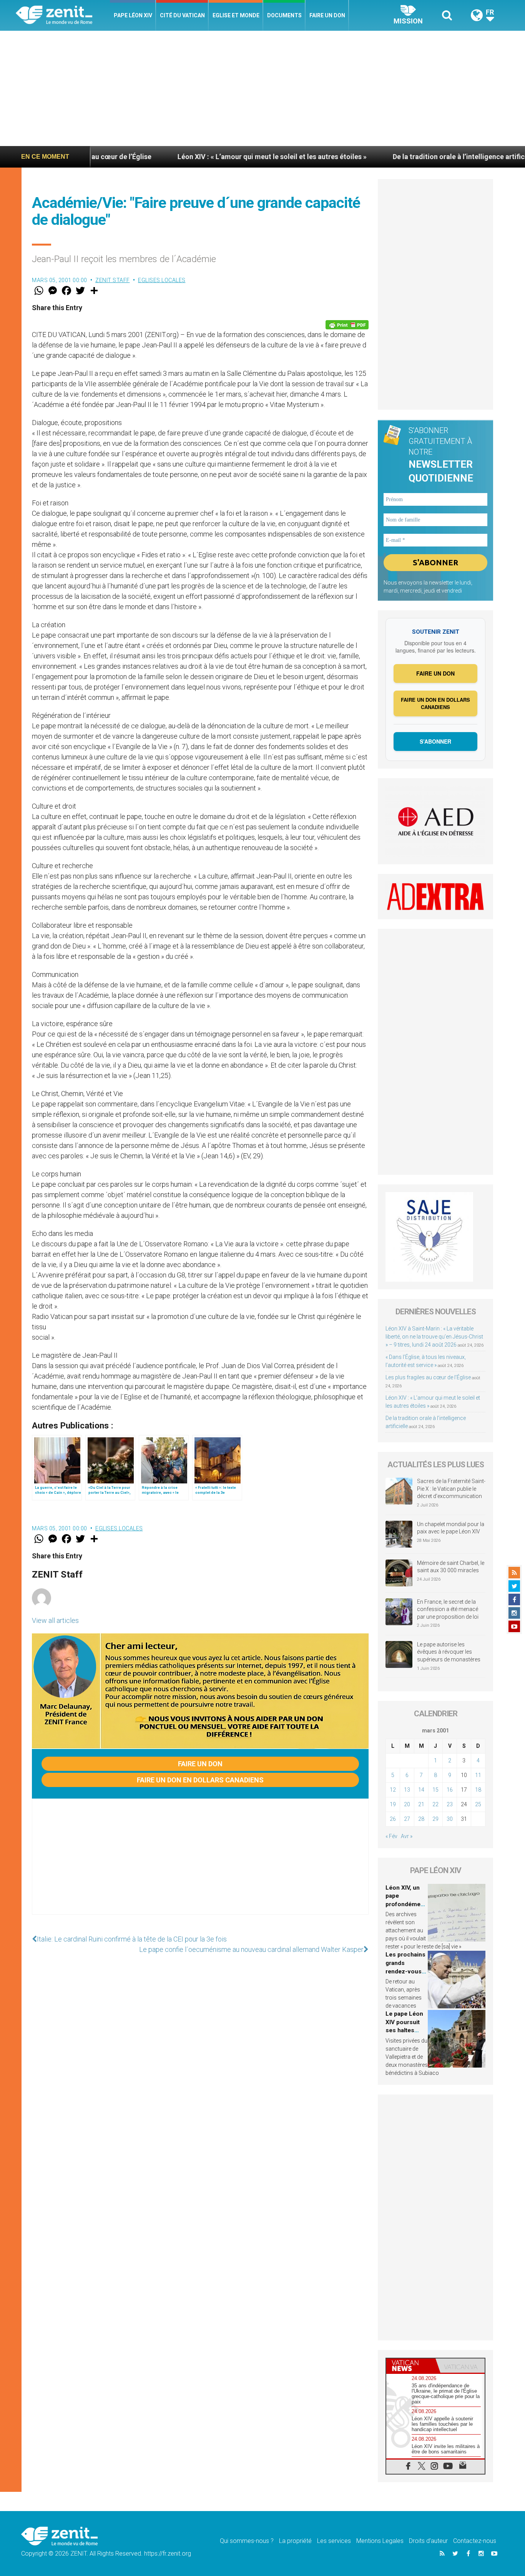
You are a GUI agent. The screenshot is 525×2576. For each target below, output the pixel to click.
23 (450, 1804)
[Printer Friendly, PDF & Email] (347, 325)
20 (407, 1804)
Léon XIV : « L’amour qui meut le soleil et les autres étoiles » (194, 157)
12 (393, 1790)
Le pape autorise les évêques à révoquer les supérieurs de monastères (449, 1652)
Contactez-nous (475, 2541)
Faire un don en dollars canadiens (200, 1780)
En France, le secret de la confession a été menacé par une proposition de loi (448, 1609)
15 (435, 1790)
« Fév (391, 1836)
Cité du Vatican (182, 15)
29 (435, 1819)
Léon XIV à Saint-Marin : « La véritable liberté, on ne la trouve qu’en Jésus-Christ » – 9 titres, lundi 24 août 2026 (434, 1337)
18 (478, 1790)
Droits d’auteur (428, 2541)
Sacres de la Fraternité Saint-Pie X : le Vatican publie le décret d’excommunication (451, 1489)
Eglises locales (162, 280)
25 (478, 1804)
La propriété (295, 2541)
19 (393, 1804)
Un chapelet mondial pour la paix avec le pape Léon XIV (451, 1528)
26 (393, 1819)
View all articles (55, 1620)
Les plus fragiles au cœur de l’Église (428, 1377)
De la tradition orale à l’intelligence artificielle (388, 157)
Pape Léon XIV (133, 15)
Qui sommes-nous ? (247, 2541)
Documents (284, 15)
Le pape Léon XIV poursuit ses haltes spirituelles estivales (404, 2030)
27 (407, 1819)
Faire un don (327, 15)
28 (421, 1819)
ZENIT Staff (113, 280)
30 (450, 1819)
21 (421, 1804)
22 (435, 1804)
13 (407, 1790)
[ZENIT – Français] (63, 16)
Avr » (407, 1836)
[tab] (411, 2366)
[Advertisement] (262, 88)
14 (421, 1790)
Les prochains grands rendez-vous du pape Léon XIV (405, 1971)
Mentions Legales (380, 2541)
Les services (334, 2541)
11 (478, 1775)
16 (450, 1790)
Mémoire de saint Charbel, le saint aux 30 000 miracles (451, 1567)
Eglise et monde (236, 15)
